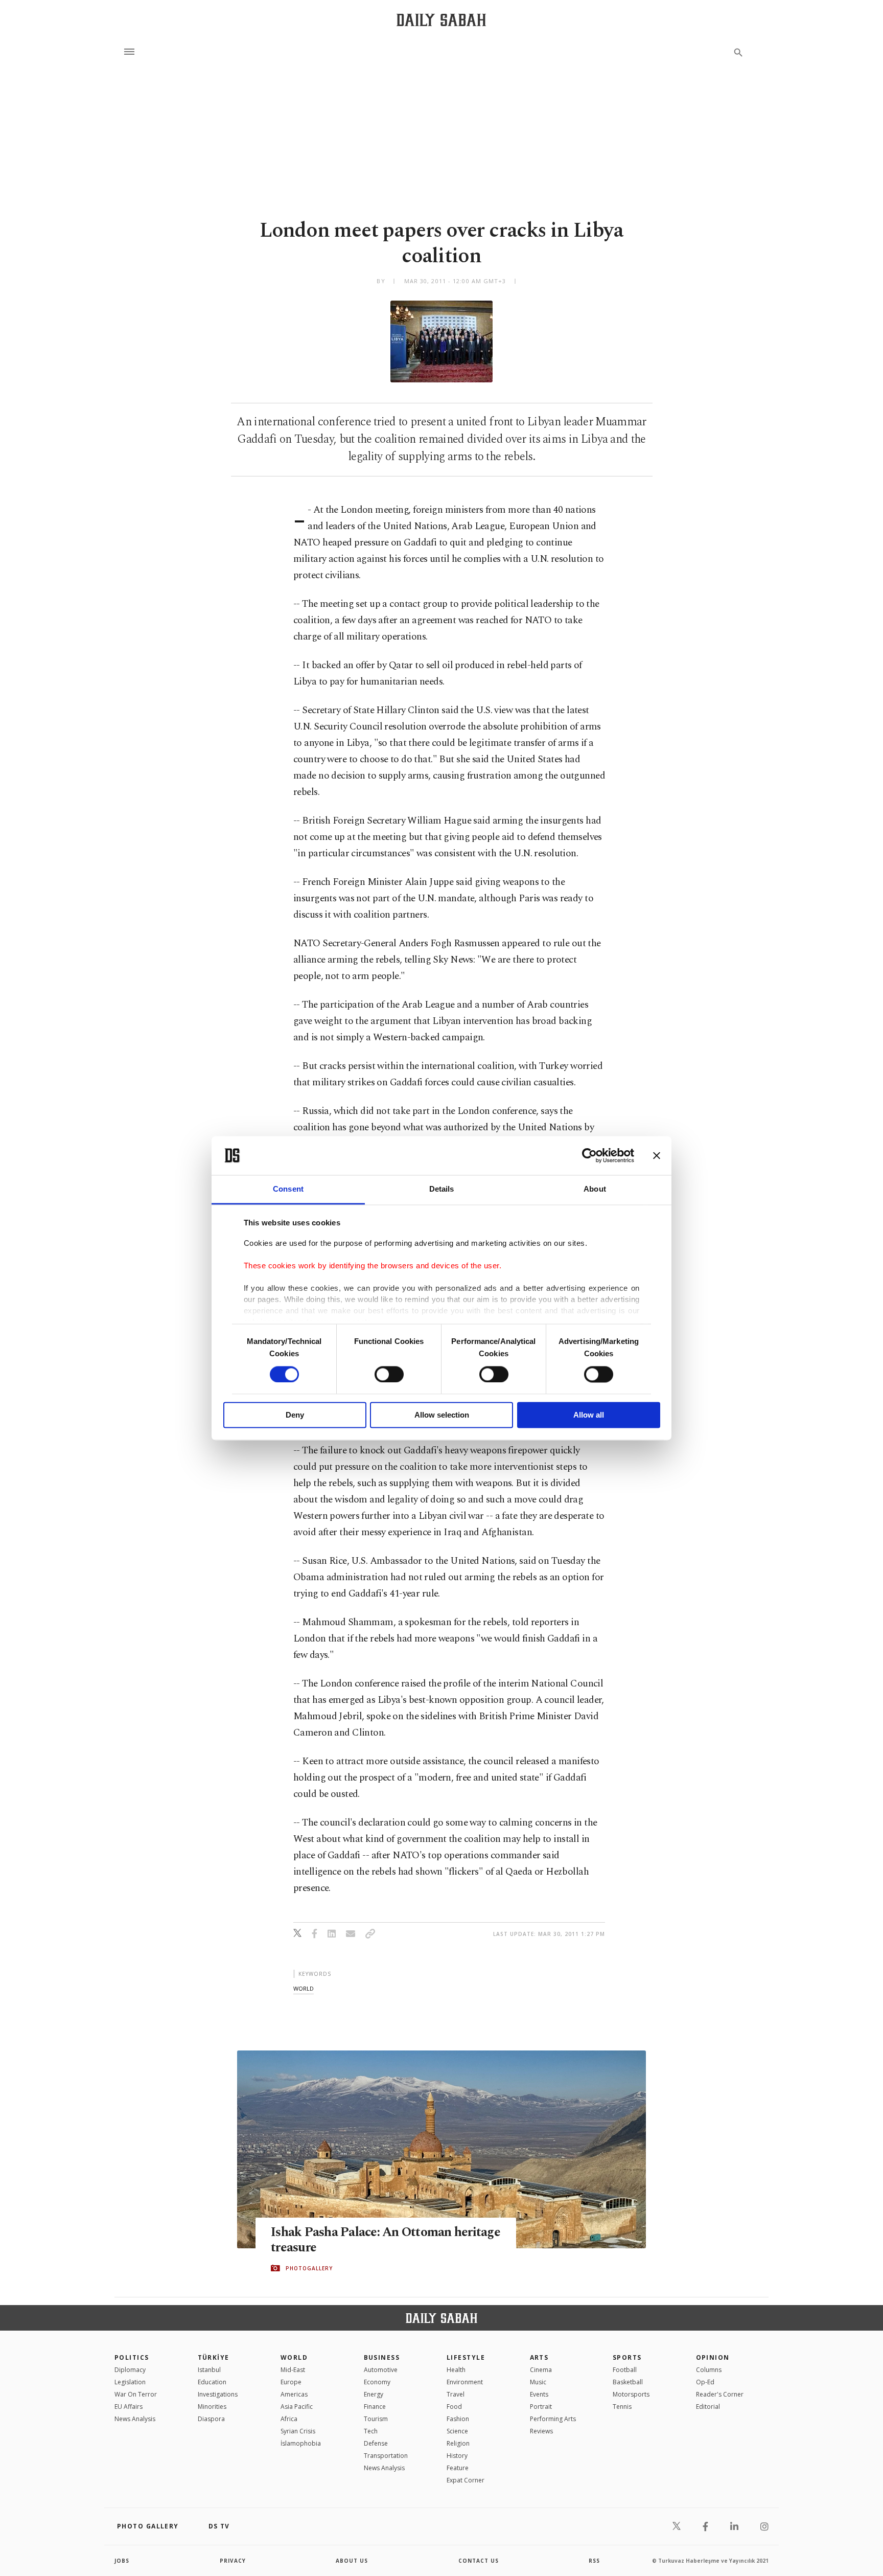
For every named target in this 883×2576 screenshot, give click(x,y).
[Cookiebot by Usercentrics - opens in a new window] (589, 1155)
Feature (458, 2468)
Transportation (386, 2456)
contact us (479, 2561)
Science (457, 2431)
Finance (375, 2407)
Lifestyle (466, 2357)
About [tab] (595, 1189)
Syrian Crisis (298, 2431)
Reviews (541, 2431)
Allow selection (442, 1415)
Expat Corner (466, 2480)
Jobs (122, 2561)
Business (382, 2357)
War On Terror (136, 2394)
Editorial (708, 2407)
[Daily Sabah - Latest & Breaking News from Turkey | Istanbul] (441, 20)
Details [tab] (442, 1189)
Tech (371, 2431)
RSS (594, 2561)
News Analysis (135, 2419)
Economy (377, 2382)
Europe (291, 2382)
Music (538, 2382)
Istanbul (209, 2370)
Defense (376, 2443)
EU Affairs (129, 2407)
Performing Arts (553, 2419)
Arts (539, 2357)
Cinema (541, 2370)
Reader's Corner (720, 2394)
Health (456, 2370)
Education (212, 2382)
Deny (295, 1415)
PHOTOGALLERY (309, 2268)
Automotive (381, 2370)
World (294, 2357)
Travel (456, 2394)
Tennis (622, 2407)
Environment (465, 2382)
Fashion (458, 2419)
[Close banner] (657, 1155)
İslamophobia (301, 2443)
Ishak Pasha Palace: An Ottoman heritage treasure (386, 2240)
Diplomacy (130, 2370)
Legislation (130, 2382)
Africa (289, 2419)
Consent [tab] (288, 1189)
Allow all (589, 1415)
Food (454, 2407)
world (304, 1988)
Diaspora (211, 2419)
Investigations (218, 2394)
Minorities (212, 2407)
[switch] (389, 1374)
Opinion (713, 2357)
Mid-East (293, 2370)
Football (625, 2370)
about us (352, 2561)
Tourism (376, 2419)
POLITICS (132, 2357)
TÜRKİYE (214, 2357)
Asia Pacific (297, 2407)
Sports (627, 2357)
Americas (294, 2394)
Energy (374, 2394)
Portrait (541, 2407)
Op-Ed (705, 2382)
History (457, 2456)
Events (539, 2394)
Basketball (628, 2382)
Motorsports (631, 2394)
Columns (709, 2370)
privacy (233, 2561)
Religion (458, 2443)
